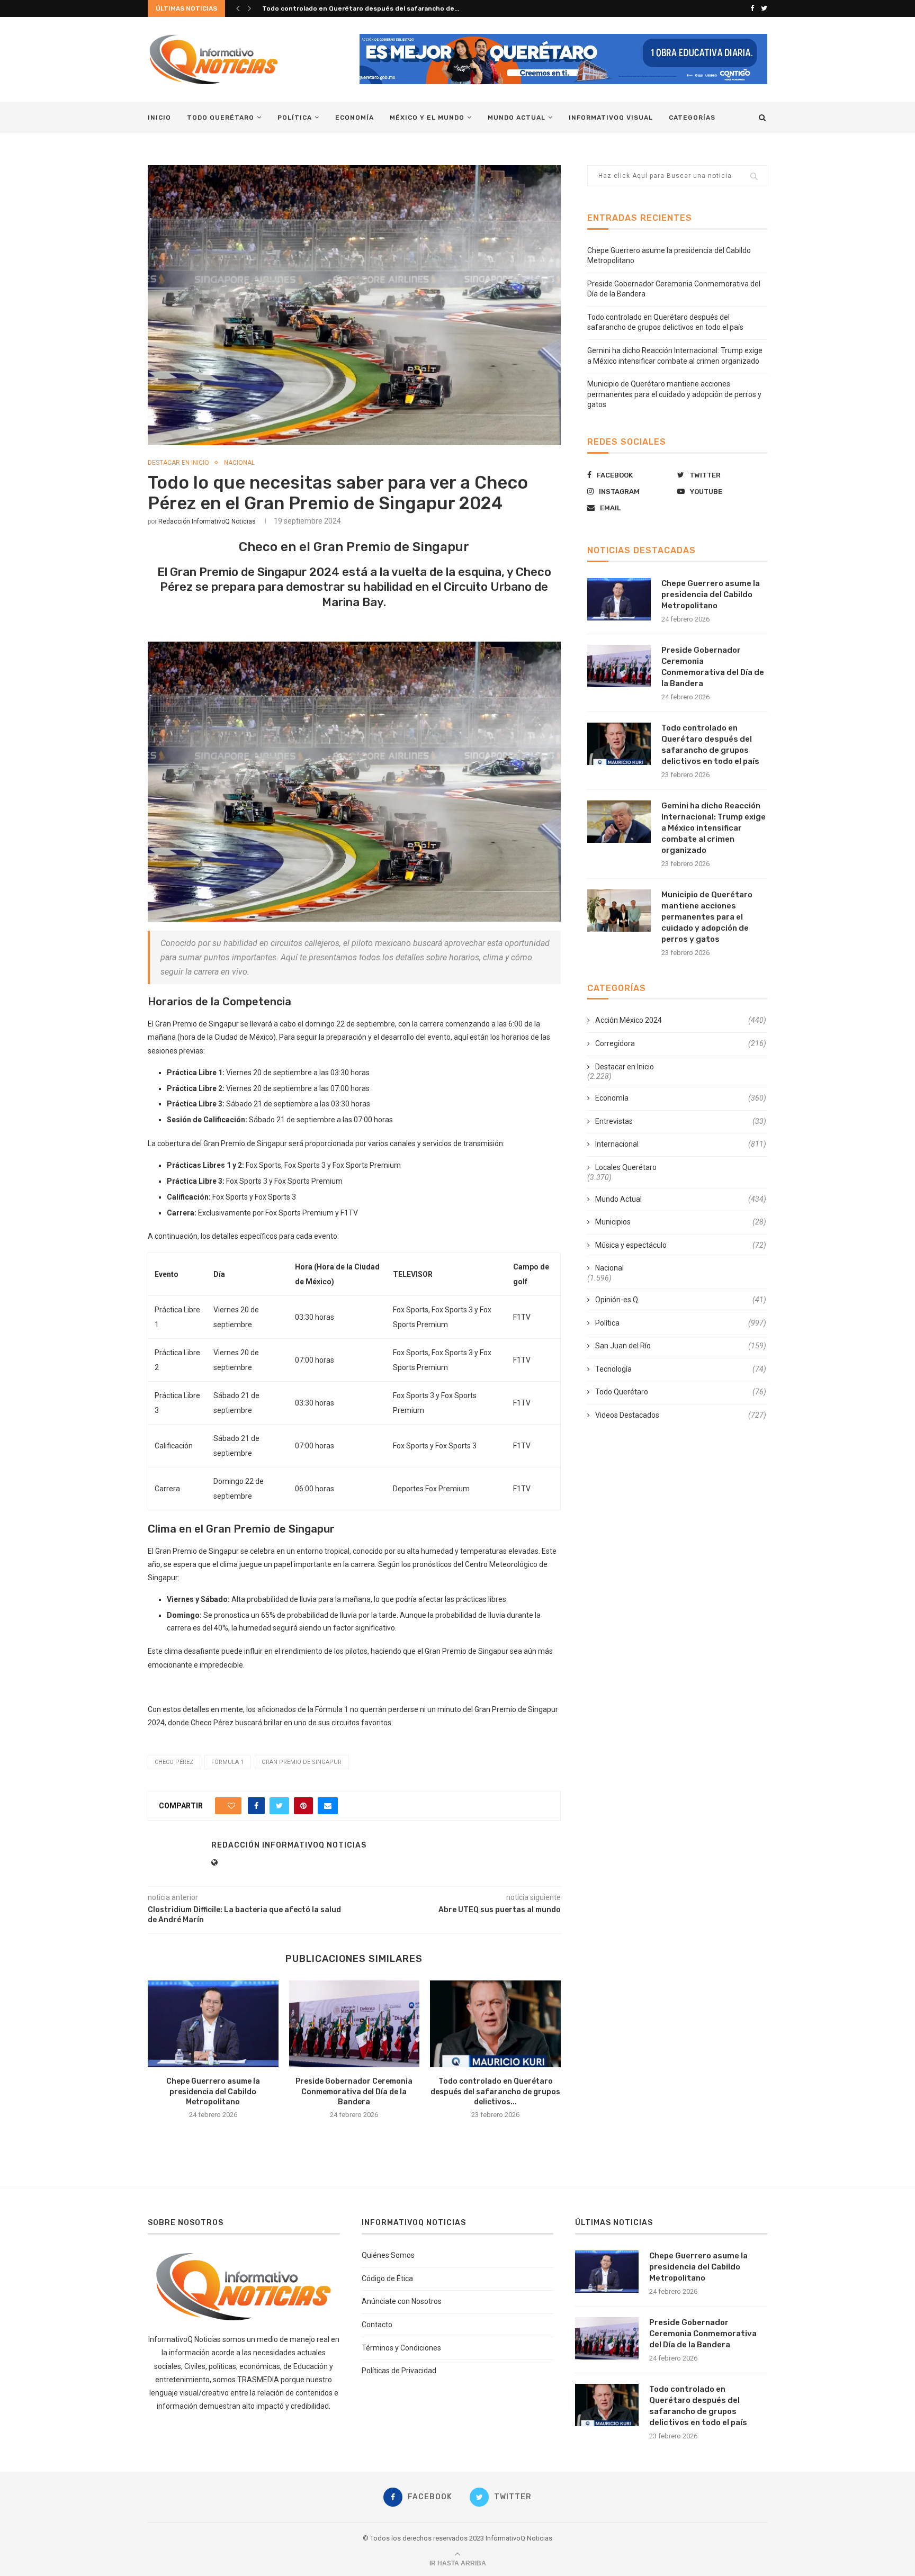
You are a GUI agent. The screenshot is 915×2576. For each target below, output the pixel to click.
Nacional (239, 463)
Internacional (681, 1144)
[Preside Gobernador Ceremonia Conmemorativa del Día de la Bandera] (355, 2024)
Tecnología (681, 1369)
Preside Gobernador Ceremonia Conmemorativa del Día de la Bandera (354, 2092)
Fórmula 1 (227, 1762)
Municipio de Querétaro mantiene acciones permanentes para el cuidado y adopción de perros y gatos (674, 394)
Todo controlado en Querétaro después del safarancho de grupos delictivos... (495, 2092)
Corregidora (681, 1043)
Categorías (692, 118)
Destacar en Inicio (178, 463)
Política (295, 118)
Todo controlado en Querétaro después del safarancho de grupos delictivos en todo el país (710, 745)
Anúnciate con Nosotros (402, 2301)
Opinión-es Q (681, 1300)
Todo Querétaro (221, 118)
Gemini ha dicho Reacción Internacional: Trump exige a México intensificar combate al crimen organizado (714, 828)
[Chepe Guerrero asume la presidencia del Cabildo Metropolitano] (213, 2024)
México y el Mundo (427, 118)
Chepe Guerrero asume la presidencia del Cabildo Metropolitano (213, 2092)
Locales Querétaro (626, 1167)
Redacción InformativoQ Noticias (207, 521)
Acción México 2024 (681, 1020)
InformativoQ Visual (611, 118)
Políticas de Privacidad (399, 2371)
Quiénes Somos (388, 2255)
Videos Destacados (681, 1415)
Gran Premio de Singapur (302, 1762)
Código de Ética (387, 2278)
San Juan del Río (681, 1346)
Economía (355, 118)
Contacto (377, 2325)
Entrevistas (681, 1121)
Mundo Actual (517, 118)
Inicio (159, 118)
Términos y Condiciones (401, 2348)
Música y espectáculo (681, 1245)
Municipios (681, 1222)
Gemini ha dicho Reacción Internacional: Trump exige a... (353, 8)
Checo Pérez (174, 1762)
